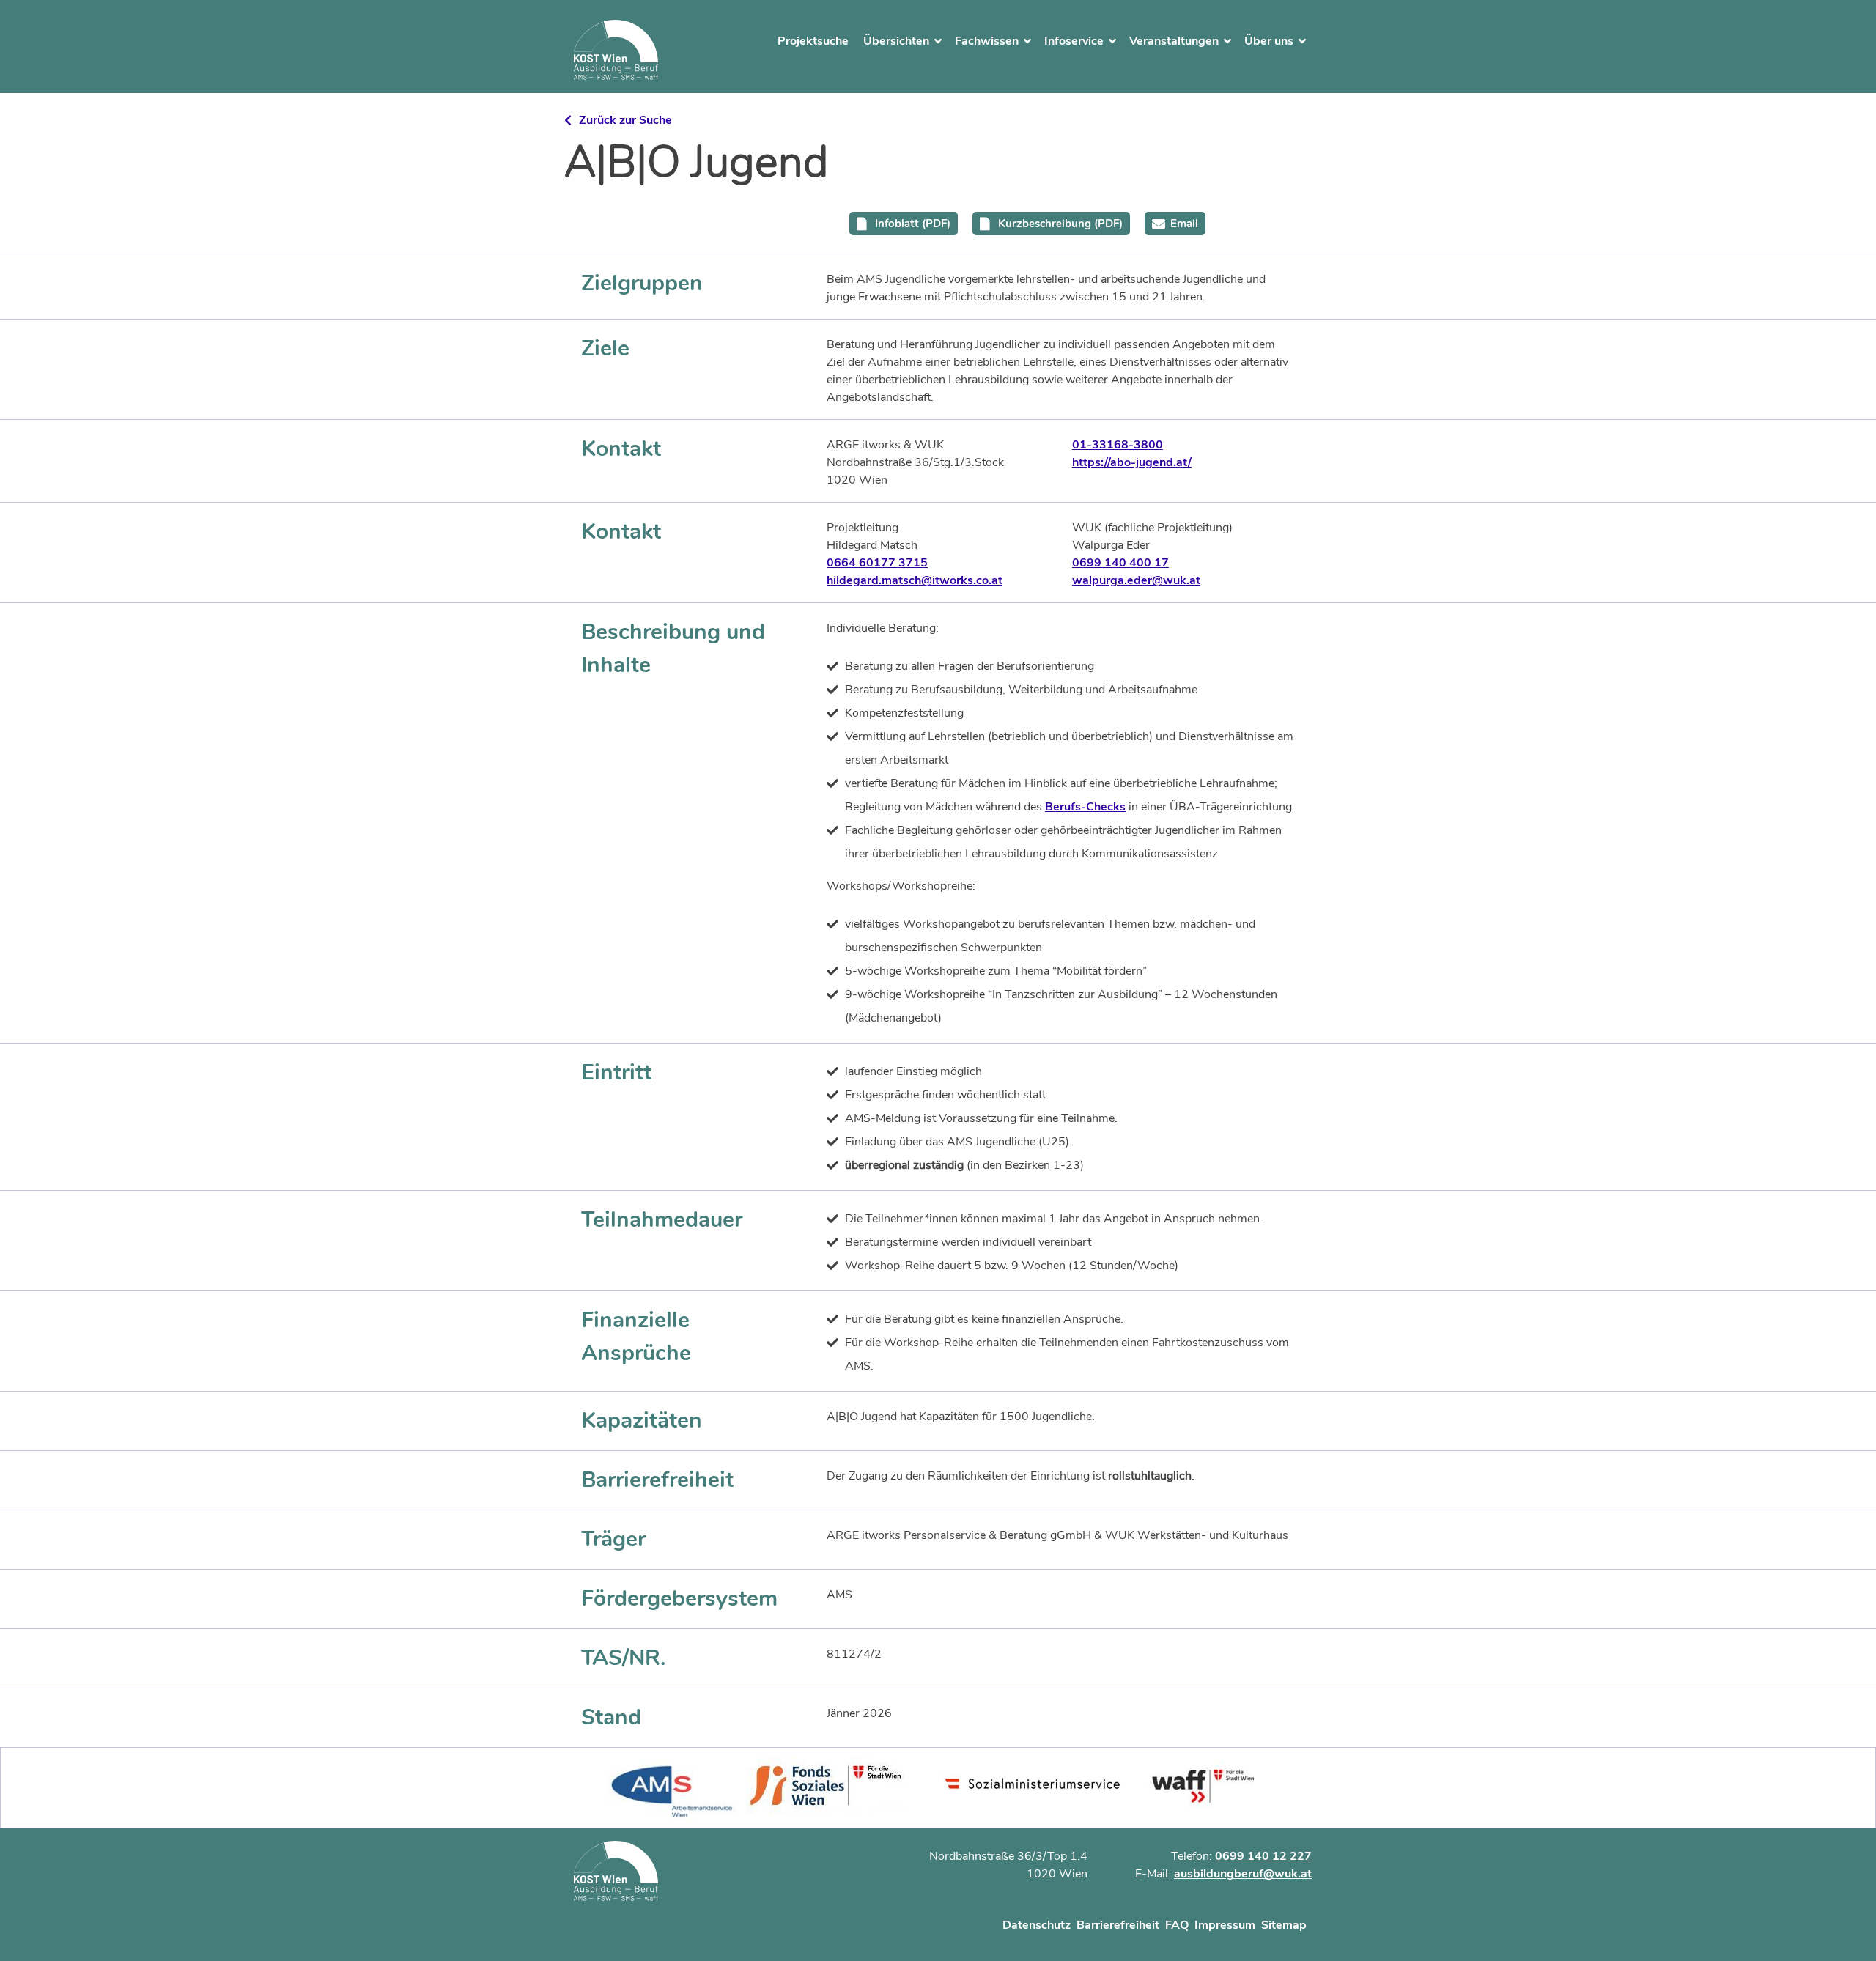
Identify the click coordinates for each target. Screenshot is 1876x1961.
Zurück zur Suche (625, 120)
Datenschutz (1037, 1925)
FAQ (1177, 1925)
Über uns (1269, 41)
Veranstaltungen (1174, 41)
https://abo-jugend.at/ (1132, 462)
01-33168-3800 (1118, 445)
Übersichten (896, 41)
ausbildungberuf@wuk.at (1243, 1874)
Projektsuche (813, 41)
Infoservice (1074, 41)
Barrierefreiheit (1118, 1925)
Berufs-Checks (1085, 807)
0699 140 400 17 (1120, 563)
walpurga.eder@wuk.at (1136, 580)
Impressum (1225, 1925)
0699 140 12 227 (1263, 1856)
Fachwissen (987, 41)
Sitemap (1284, 1925)
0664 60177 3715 (877, 563)
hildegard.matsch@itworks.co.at (915, 580)
